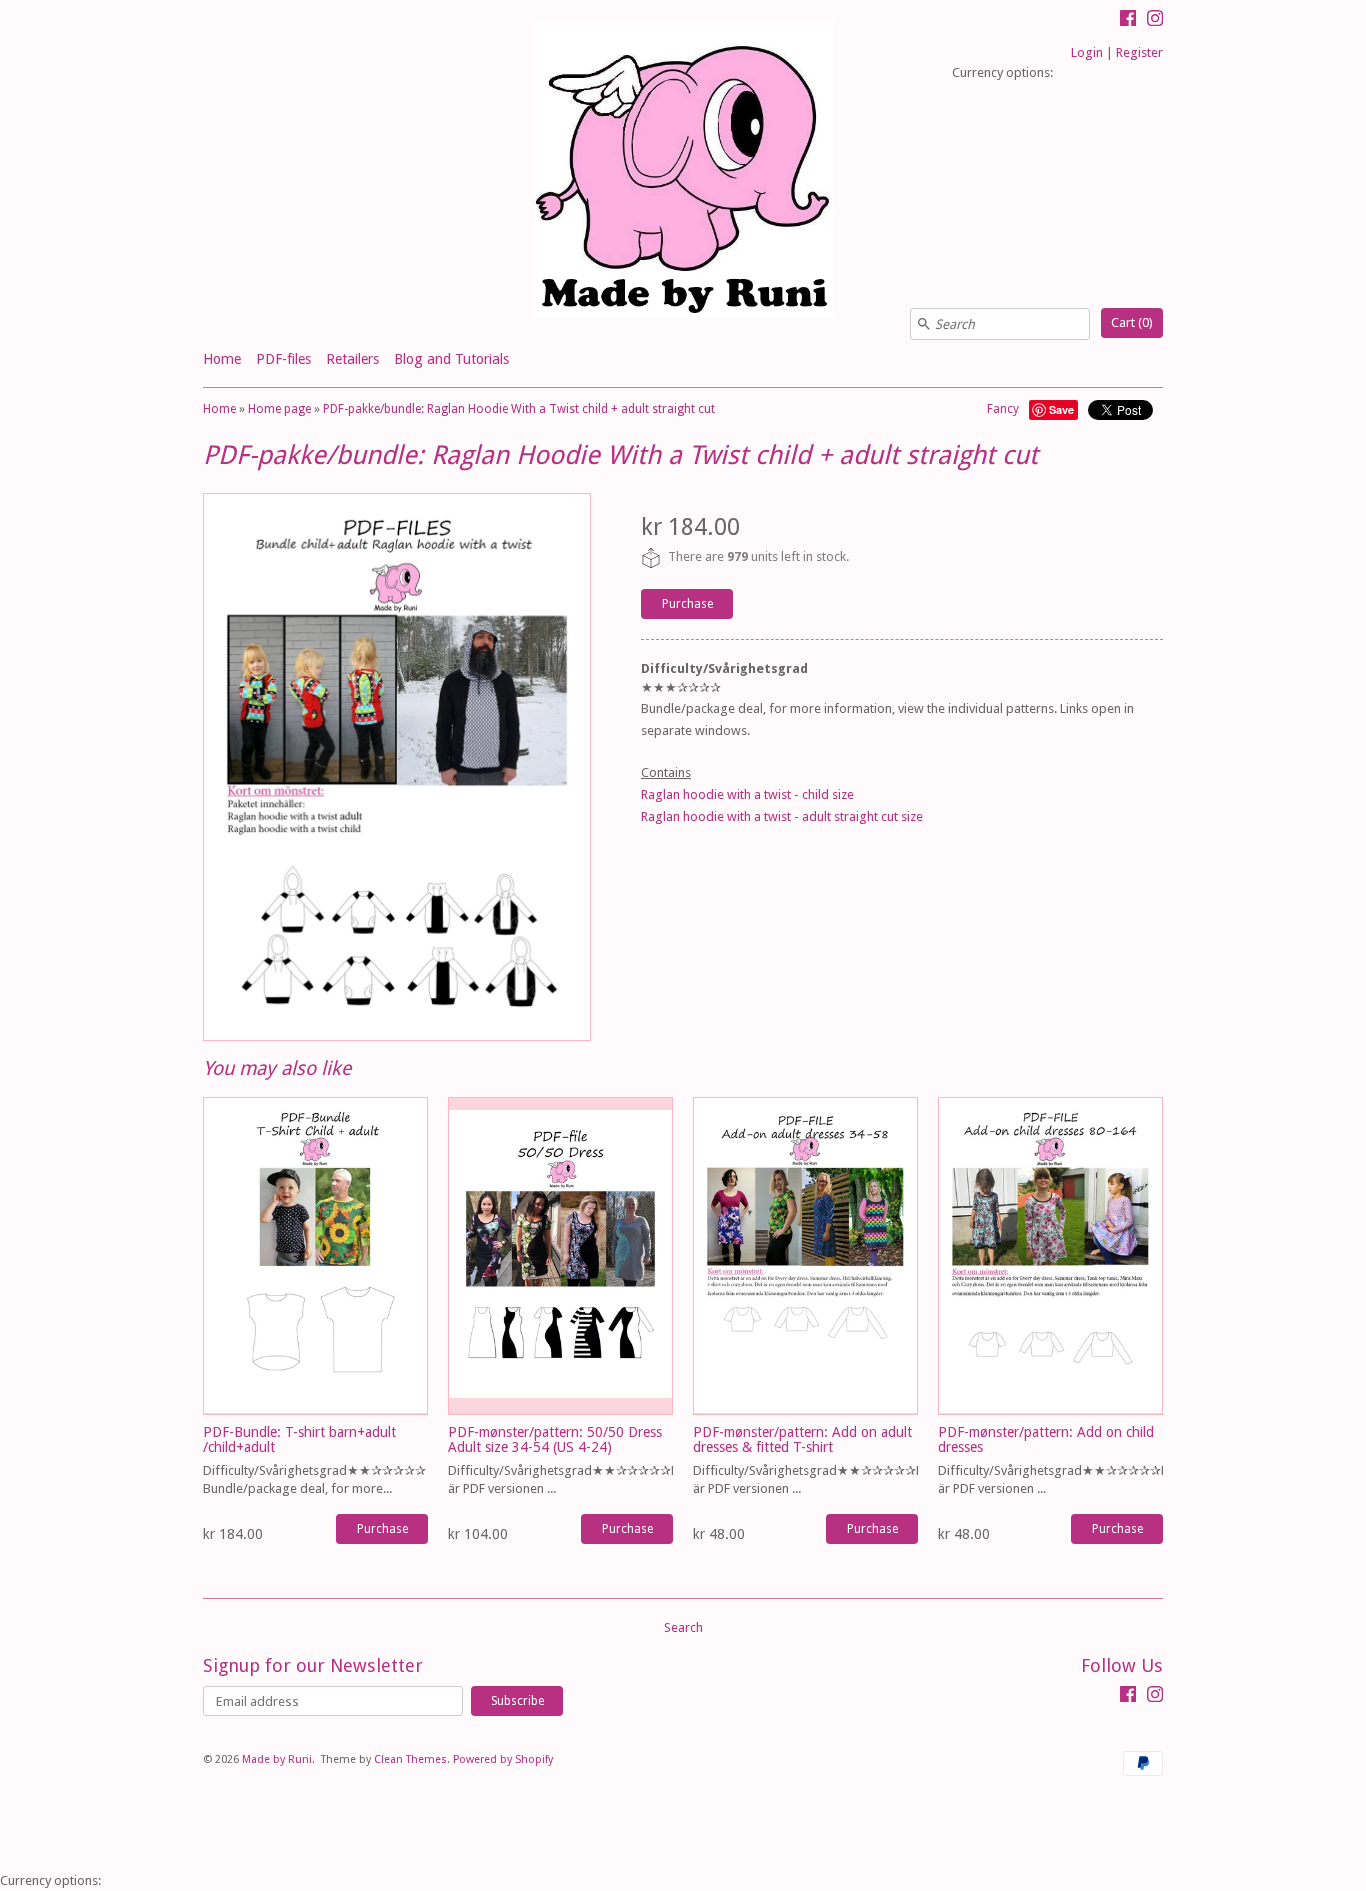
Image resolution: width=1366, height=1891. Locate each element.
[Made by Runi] (683, 171)
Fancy (1003, 409)
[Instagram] (1155, 21)
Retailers (352, 359)
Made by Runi (277, 1759)
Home (222, 359)
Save (1061, 409)
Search (683, 1627)
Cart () (1132, 322)
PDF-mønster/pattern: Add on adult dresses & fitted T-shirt (802, 1439)
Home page (279, 409)
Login (1087, 52)
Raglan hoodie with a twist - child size (747, 794)
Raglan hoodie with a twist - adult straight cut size (782, 816)
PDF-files (283, 359)
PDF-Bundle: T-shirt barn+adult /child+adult (299, 1439)
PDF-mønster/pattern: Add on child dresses (1046, 1439)
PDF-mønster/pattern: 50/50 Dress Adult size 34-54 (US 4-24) (555, 1439)
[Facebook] (1128, 21)
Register (1139, 52)
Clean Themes (410, 1759)
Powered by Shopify (503, 1759)
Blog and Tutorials (451, 359)
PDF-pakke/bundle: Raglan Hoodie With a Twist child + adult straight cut (519, 409)
